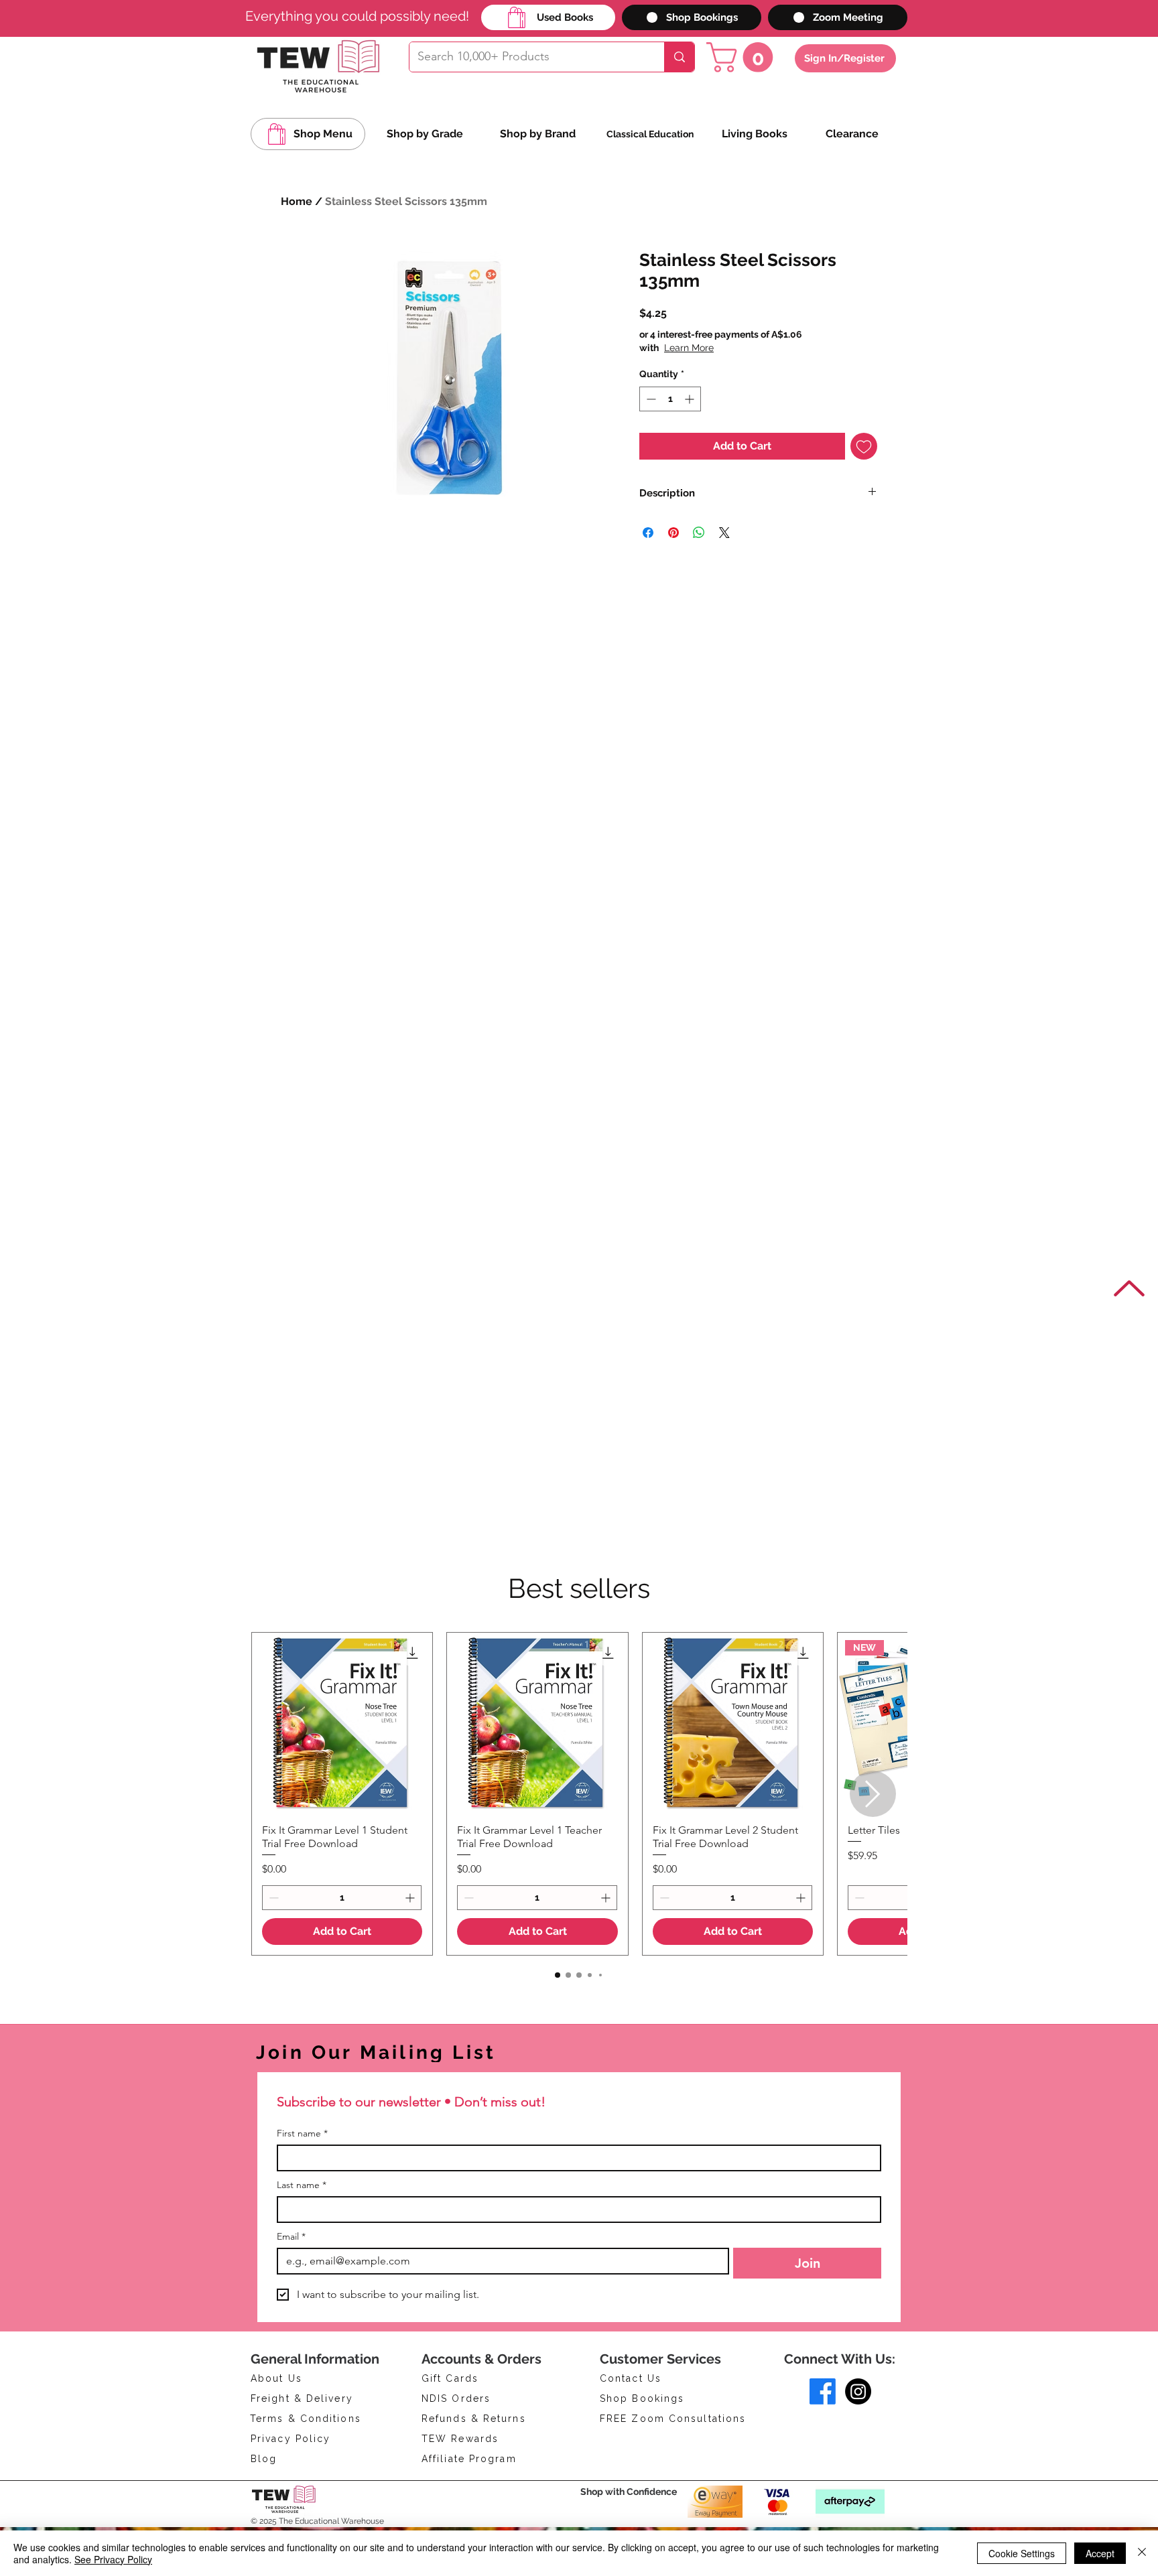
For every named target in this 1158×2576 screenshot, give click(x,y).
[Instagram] (858, 2391)
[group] (579, 1794)
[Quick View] (342, 1723)
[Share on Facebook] (648, 533)
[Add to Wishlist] (864, 446)
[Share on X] (724, 533)
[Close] (1142, 2553)
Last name (302, 2185)
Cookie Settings (1022, 2553)
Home (297, 201)
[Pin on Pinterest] (673, 533)
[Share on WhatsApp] (699, 533)
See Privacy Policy (113, 2559)
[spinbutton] (670, 399)
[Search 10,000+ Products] (679, 57)
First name (302, 2133)
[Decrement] (650, 399)
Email (291, 2237)
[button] (743, 57)
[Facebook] (823, 2391)
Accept (1100, 2553)
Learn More (743, 348)
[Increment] (691, 399)
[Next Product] (873, 1794)
